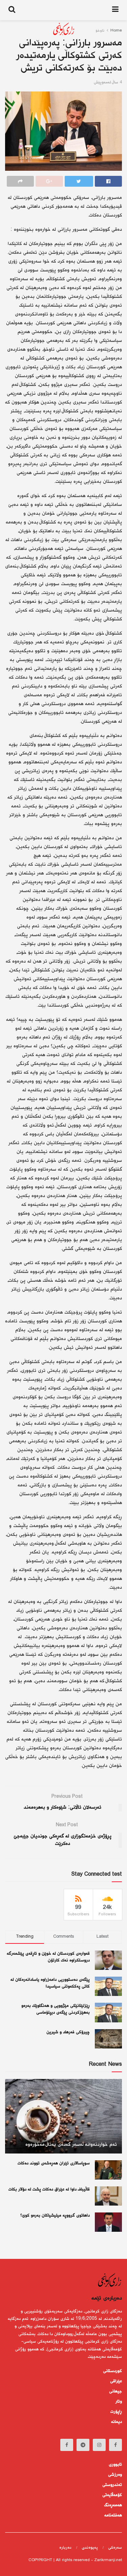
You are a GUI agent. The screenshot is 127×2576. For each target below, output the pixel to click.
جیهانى (115, 2391)
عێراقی (116, 2381)
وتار (119, 2402)
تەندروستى (112, 2485)
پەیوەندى (90, 2548)
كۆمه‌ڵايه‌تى (112, 2495)
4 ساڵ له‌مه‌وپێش (108, 83)
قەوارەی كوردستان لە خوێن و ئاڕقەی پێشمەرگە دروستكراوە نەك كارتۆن (48, 1957)
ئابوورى (115, 2465)
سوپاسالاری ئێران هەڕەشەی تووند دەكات (54, 2163)
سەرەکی (115, 2548)
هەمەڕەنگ (113, 2505)
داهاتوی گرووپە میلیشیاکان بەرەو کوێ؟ (55, 2216)
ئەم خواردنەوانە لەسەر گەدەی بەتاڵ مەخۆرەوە (71, 2145)
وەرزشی (115, 2475)
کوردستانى (112, 2371)
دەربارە (65, 2548)
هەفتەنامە (113, 2515)
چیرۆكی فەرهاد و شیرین (68, 2032)
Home (116, 31)
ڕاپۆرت (116, 2412)
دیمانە (117, 2422)
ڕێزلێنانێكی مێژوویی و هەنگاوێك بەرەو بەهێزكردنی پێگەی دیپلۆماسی (56, 2009)
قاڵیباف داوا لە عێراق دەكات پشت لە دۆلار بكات (49, 2189)
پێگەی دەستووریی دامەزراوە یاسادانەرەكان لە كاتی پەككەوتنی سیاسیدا (50, 1983)
